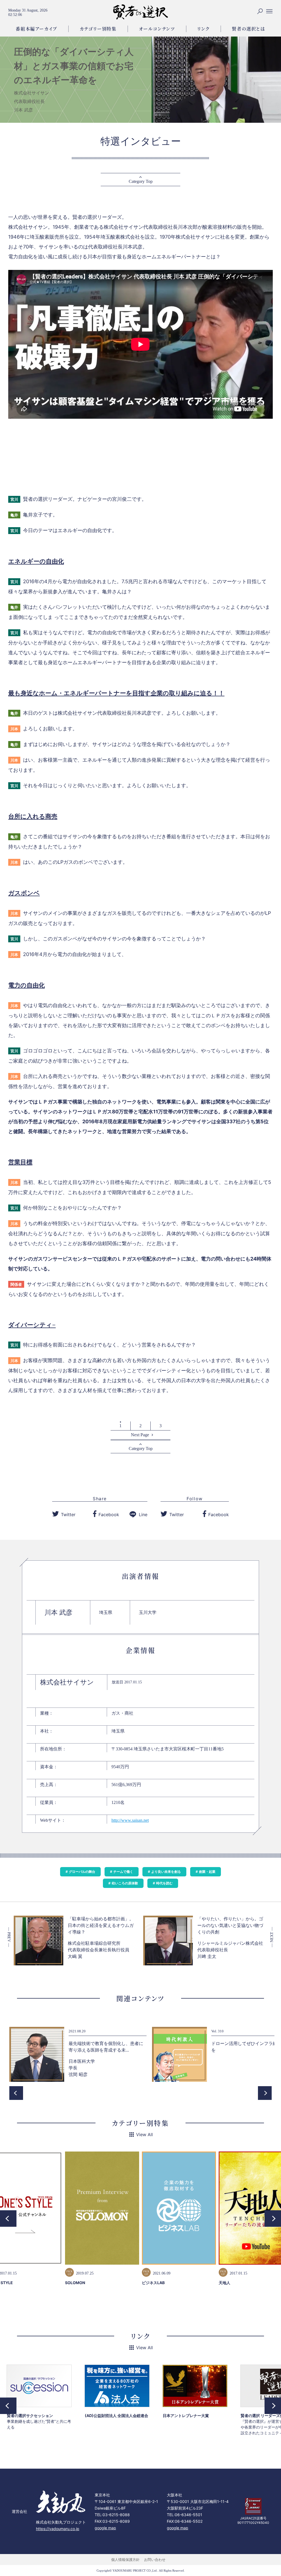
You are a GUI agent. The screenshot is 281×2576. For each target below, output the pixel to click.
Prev (16, 2093)
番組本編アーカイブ (36, 29)
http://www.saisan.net (130, 1820)
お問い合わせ (155, 2560)
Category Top (141, 181)
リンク (204, 29)
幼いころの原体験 (125, 1883)
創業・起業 (207, 1872)
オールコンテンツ (157, 29)
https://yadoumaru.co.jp (58, 2529)
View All (144, 2134)
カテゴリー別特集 (98, 29)
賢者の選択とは (248, 29)
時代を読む (164, 1883)
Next (265, 2093)
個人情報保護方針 (125, 2560)
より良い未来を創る (166, 1872)
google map (105, 2528)
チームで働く (123, 1872)
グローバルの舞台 (82, 1872)
